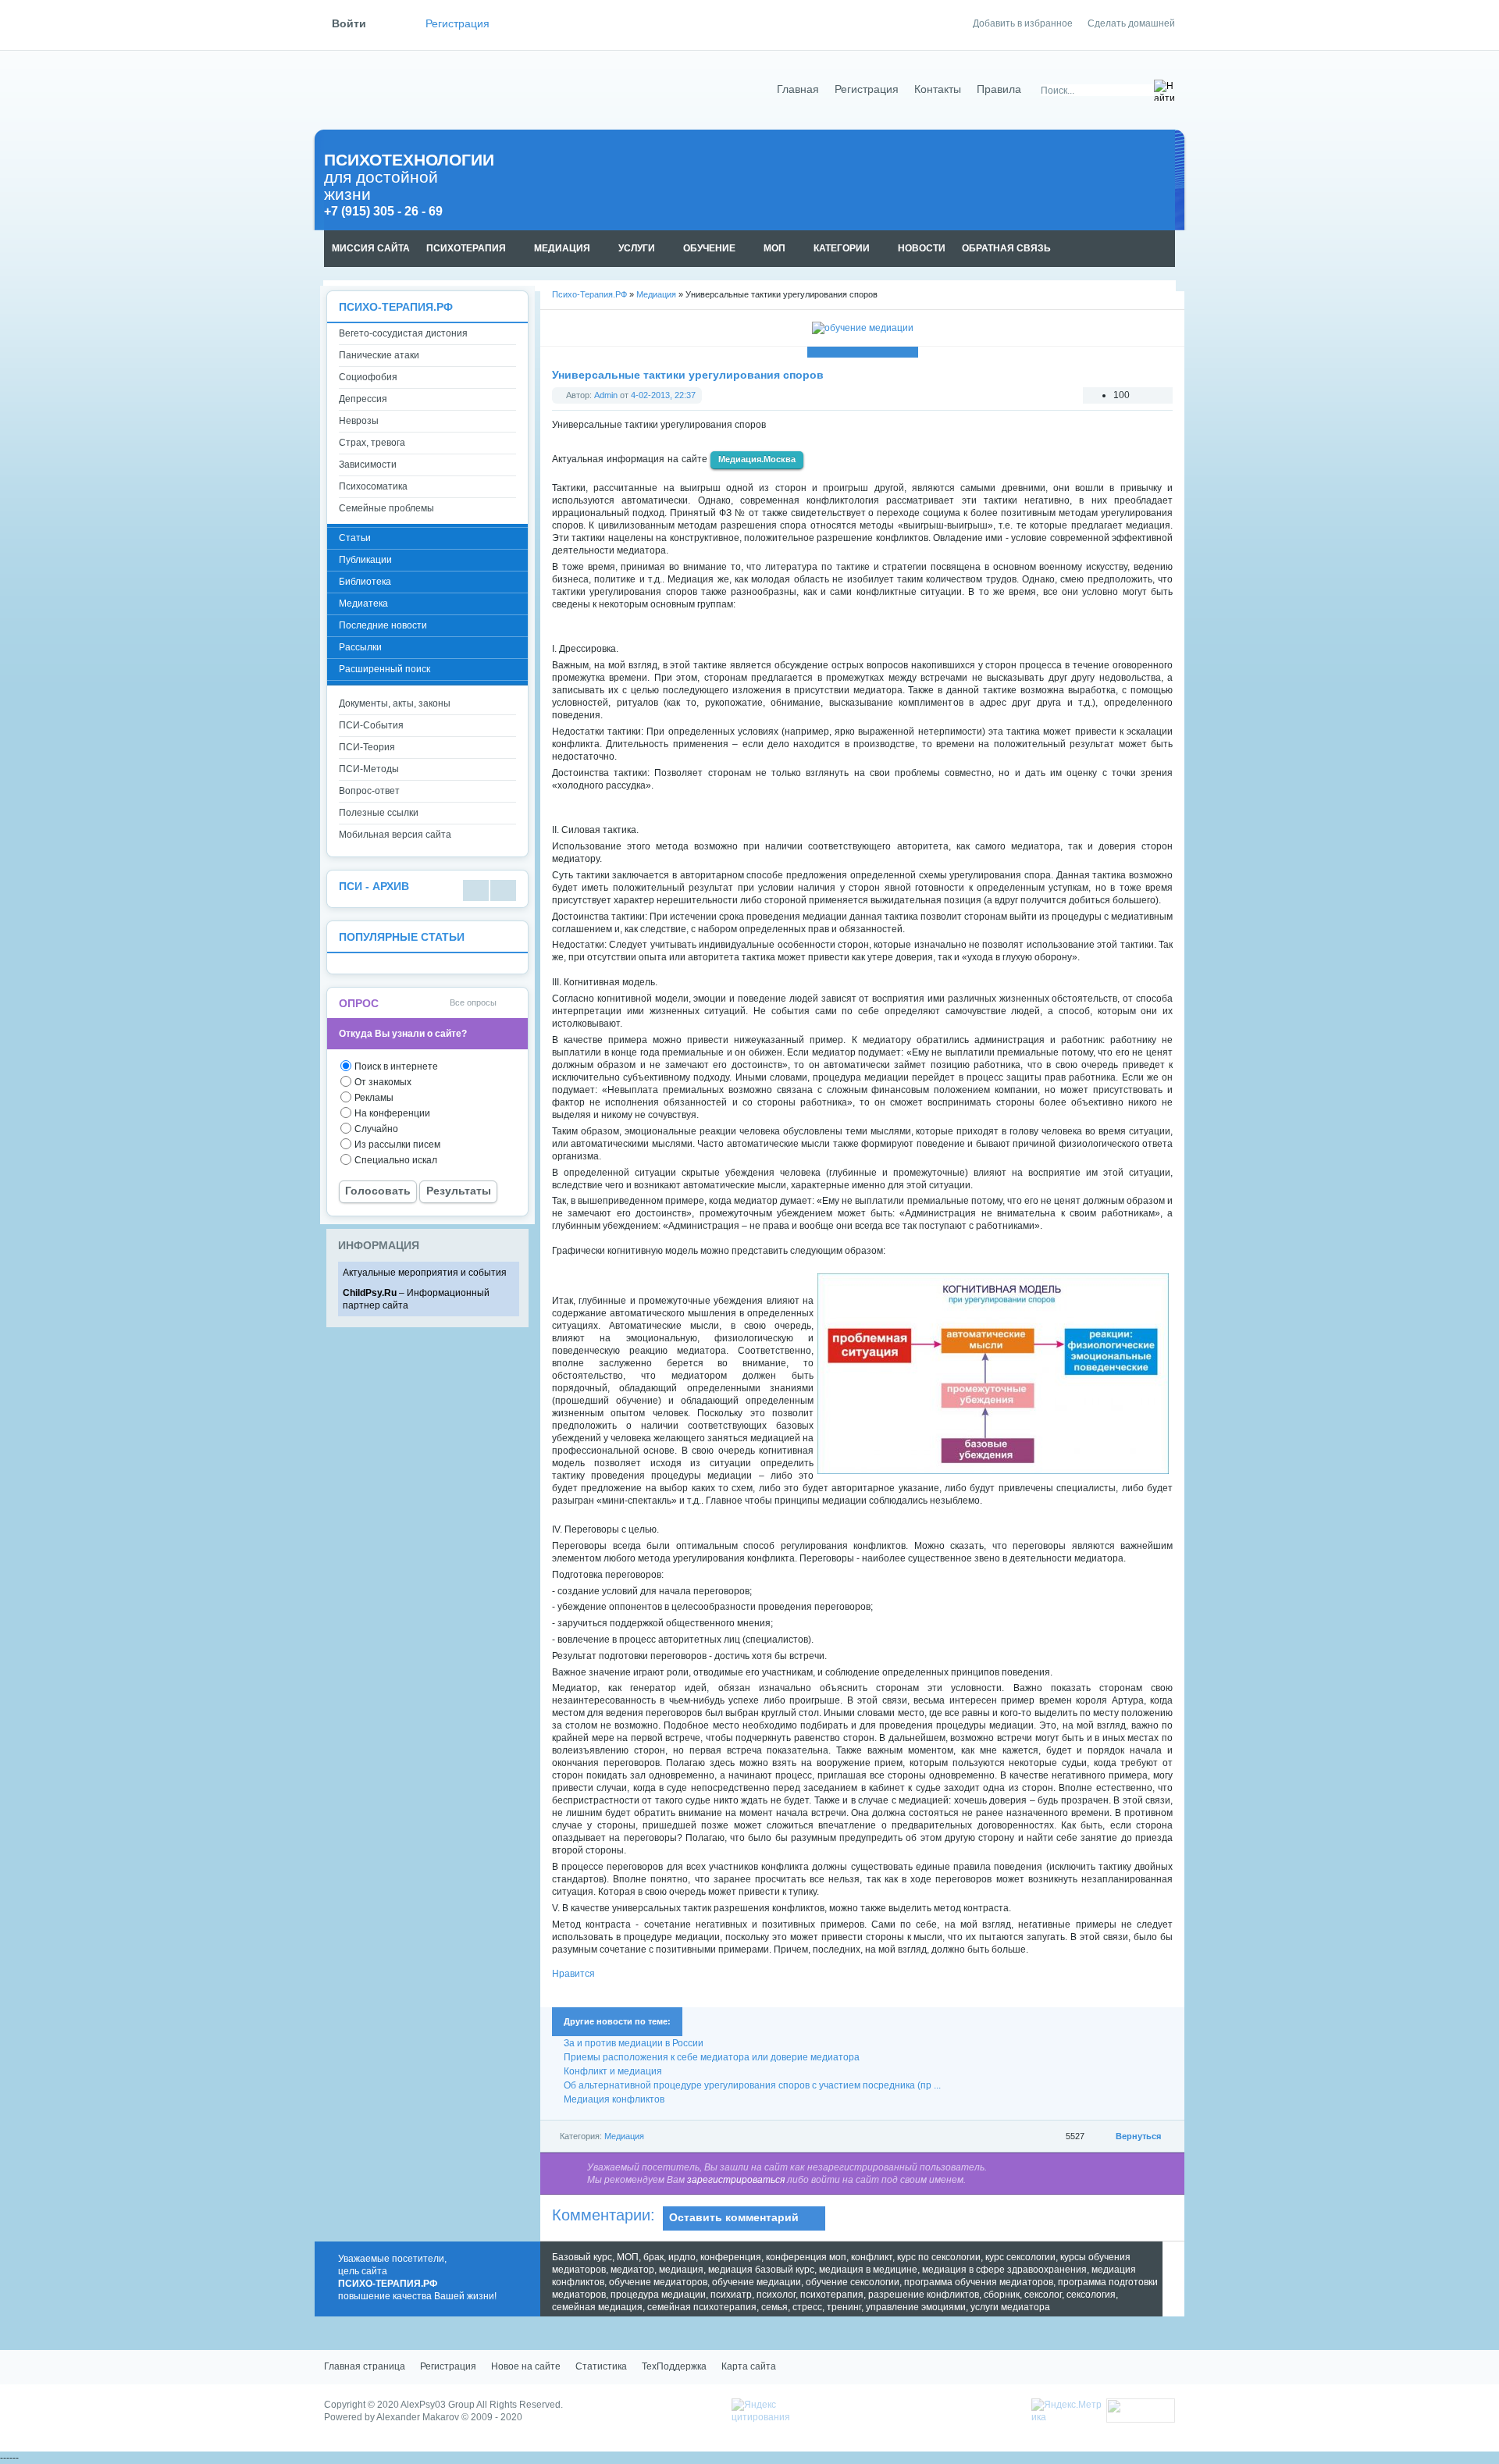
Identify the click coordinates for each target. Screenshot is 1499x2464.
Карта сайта (749, 2366)
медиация (681, 2270)
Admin (606, 395)
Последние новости (383, 625)
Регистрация (458, 24)
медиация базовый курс (761, 2270)
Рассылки (360, 647)
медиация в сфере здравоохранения (1004, 2270)
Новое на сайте (526, 2366)
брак (653, 2257)
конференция (731, 2257)
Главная (798, 89)
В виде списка (476, 890)
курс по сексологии (939, 2257)
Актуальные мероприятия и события (425, 1273)
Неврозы (359, 421)
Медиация (624, 2136)
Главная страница (365, 2366)
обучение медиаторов (658, 2282)
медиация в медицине (868, 2270)
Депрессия (363, 399)
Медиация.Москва (757, 459)
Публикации (365, 560)
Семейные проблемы (386, 508)
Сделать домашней (1131, 23)
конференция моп (806, 2257)
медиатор (632, 2270)
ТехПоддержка (674, 2366)
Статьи (355, 538)
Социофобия (368, 377)
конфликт (872, 2257)
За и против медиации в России (634, 2043)
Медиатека (363, 604)
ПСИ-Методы (369, 769)
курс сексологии (1020, 2257)
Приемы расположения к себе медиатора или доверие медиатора (712, 2057)
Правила (999, 89)
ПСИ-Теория (367, 747)
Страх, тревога (372, 443)
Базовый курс (582, 2257)
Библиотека (365, 582)
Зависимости (368, 465)
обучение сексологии (853, 2282)
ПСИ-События (371, 725)
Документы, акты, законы (395, 703)
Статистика (601, 2366)
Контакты (938, 89)
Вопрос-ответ (369, 791)
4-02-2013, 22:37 (663, 395)
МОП (628, 2257)
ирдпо (682, 2257)
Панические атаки (379, 355)
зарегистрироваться (736, 2180)
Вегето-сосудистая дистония (403, 333)
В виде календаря (503, 890)
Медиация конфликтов (614, 2099)
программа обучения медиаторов (979, 2282)
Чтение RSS (1168, 249)
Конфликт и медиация (613, 2071)
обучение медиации (757, 2282)
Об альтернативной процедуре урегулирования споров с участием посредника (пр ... (752, 2085)
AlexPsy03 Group (438, 2405)
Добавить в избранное (1023, 23)
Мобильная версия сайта (395, 835)
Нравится (573, 1974)
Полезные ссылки (379, 813)
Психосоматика (373, 486)
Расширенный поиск (385, 669)
